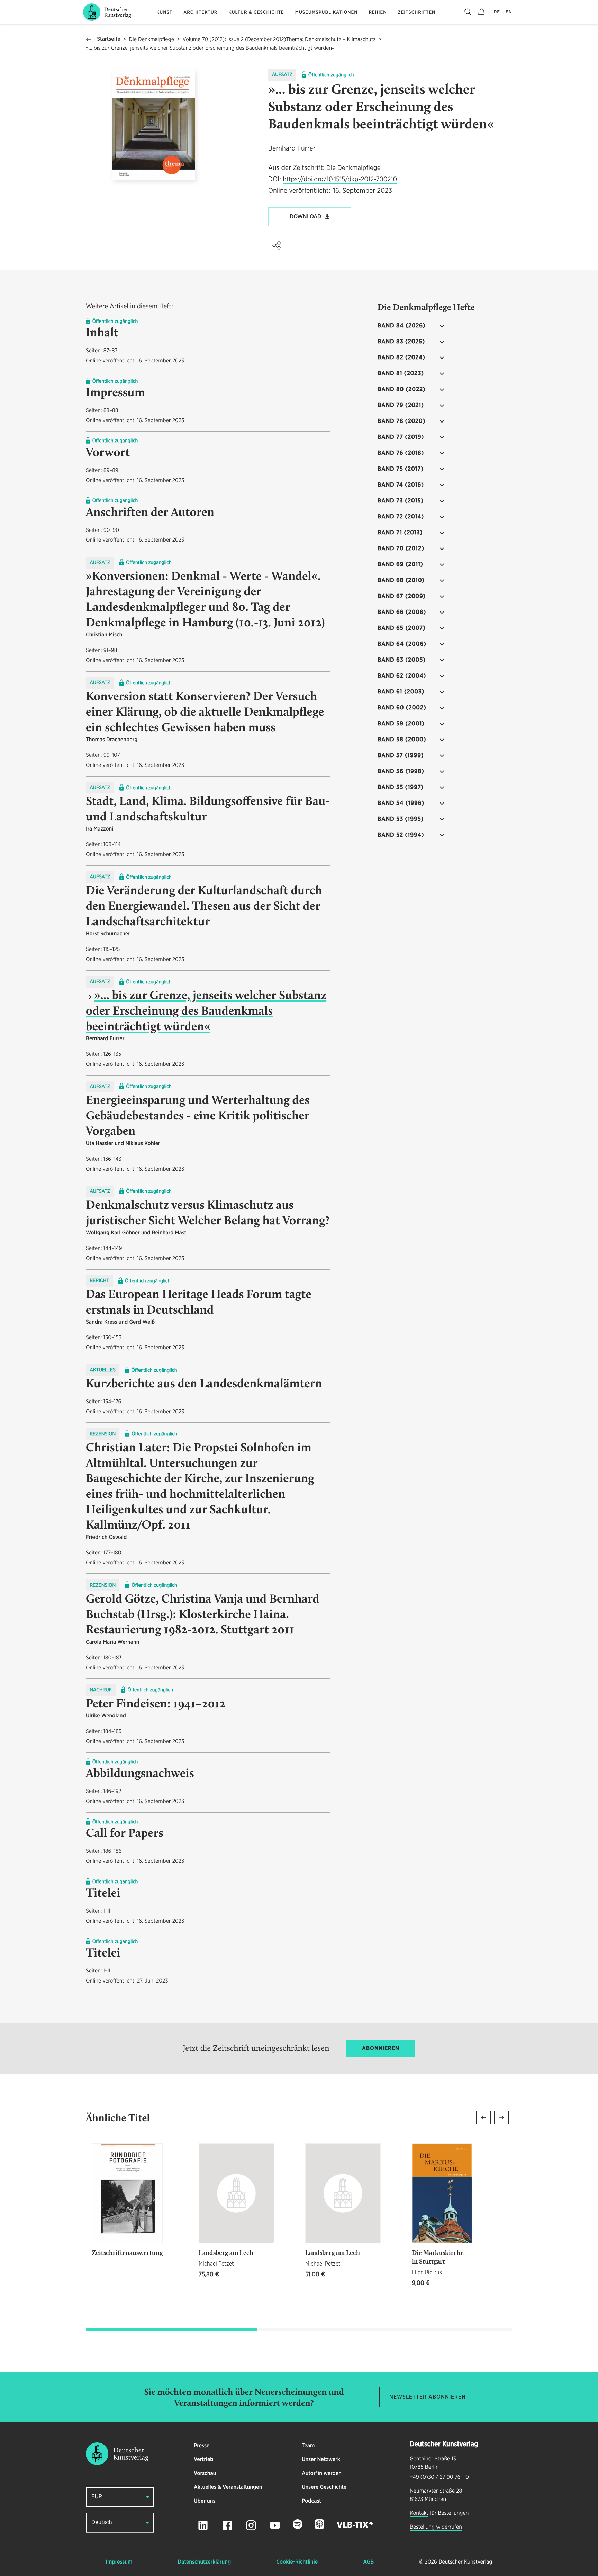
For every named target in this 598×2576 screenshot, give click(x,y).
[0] (481, 12)
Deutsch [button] (102, 2523)
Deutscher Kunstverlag (465, 2562)
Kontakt (419, 2513)
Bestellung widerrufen (436, 2527)
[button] (277, 245)
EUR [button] (97, 2497)
